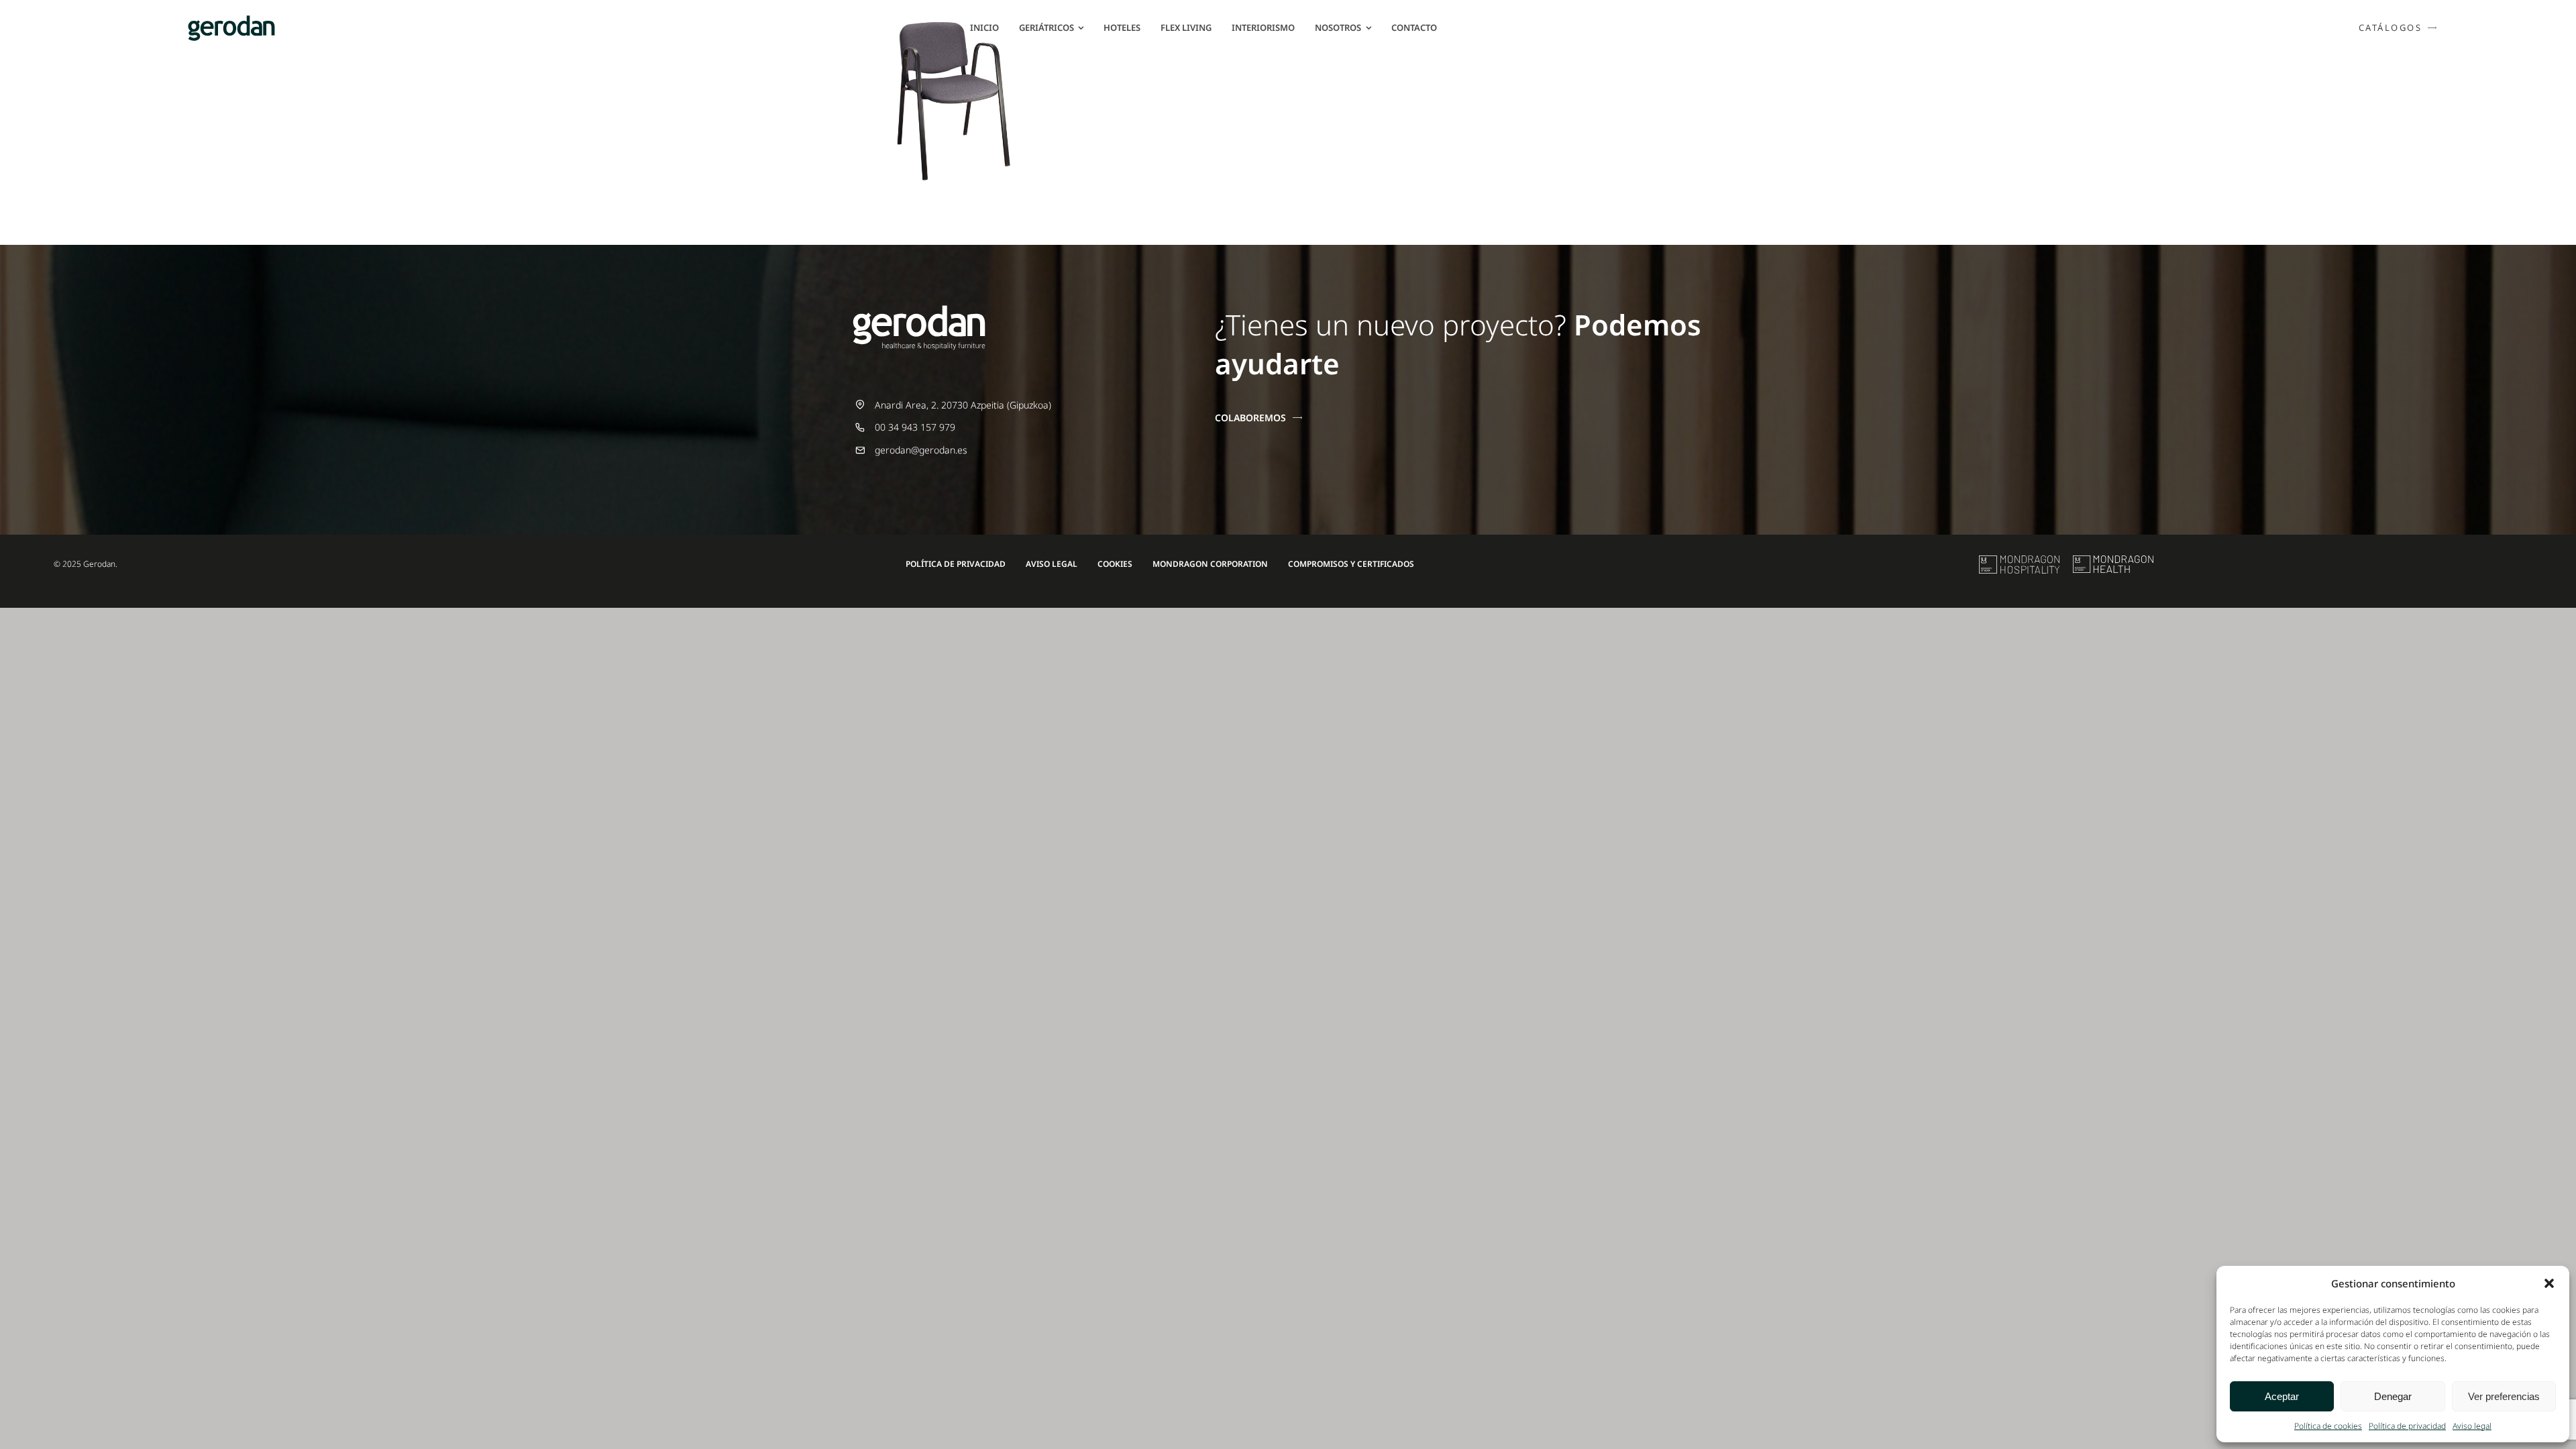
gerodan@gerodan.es (921, 450)
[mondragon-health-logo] (2113, 560)
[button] (2549, 1283)
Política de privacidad (2407, 1426)
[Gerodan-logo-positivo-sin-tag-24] (231, 20)
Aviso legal (2472, 1426)
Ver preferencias (2504, 1396)
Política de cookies (2328, 1426)
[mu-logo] (2019, 560)
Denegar (2393, 1396)
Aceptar (2282, 1396)
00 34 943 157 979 (915, 427)
